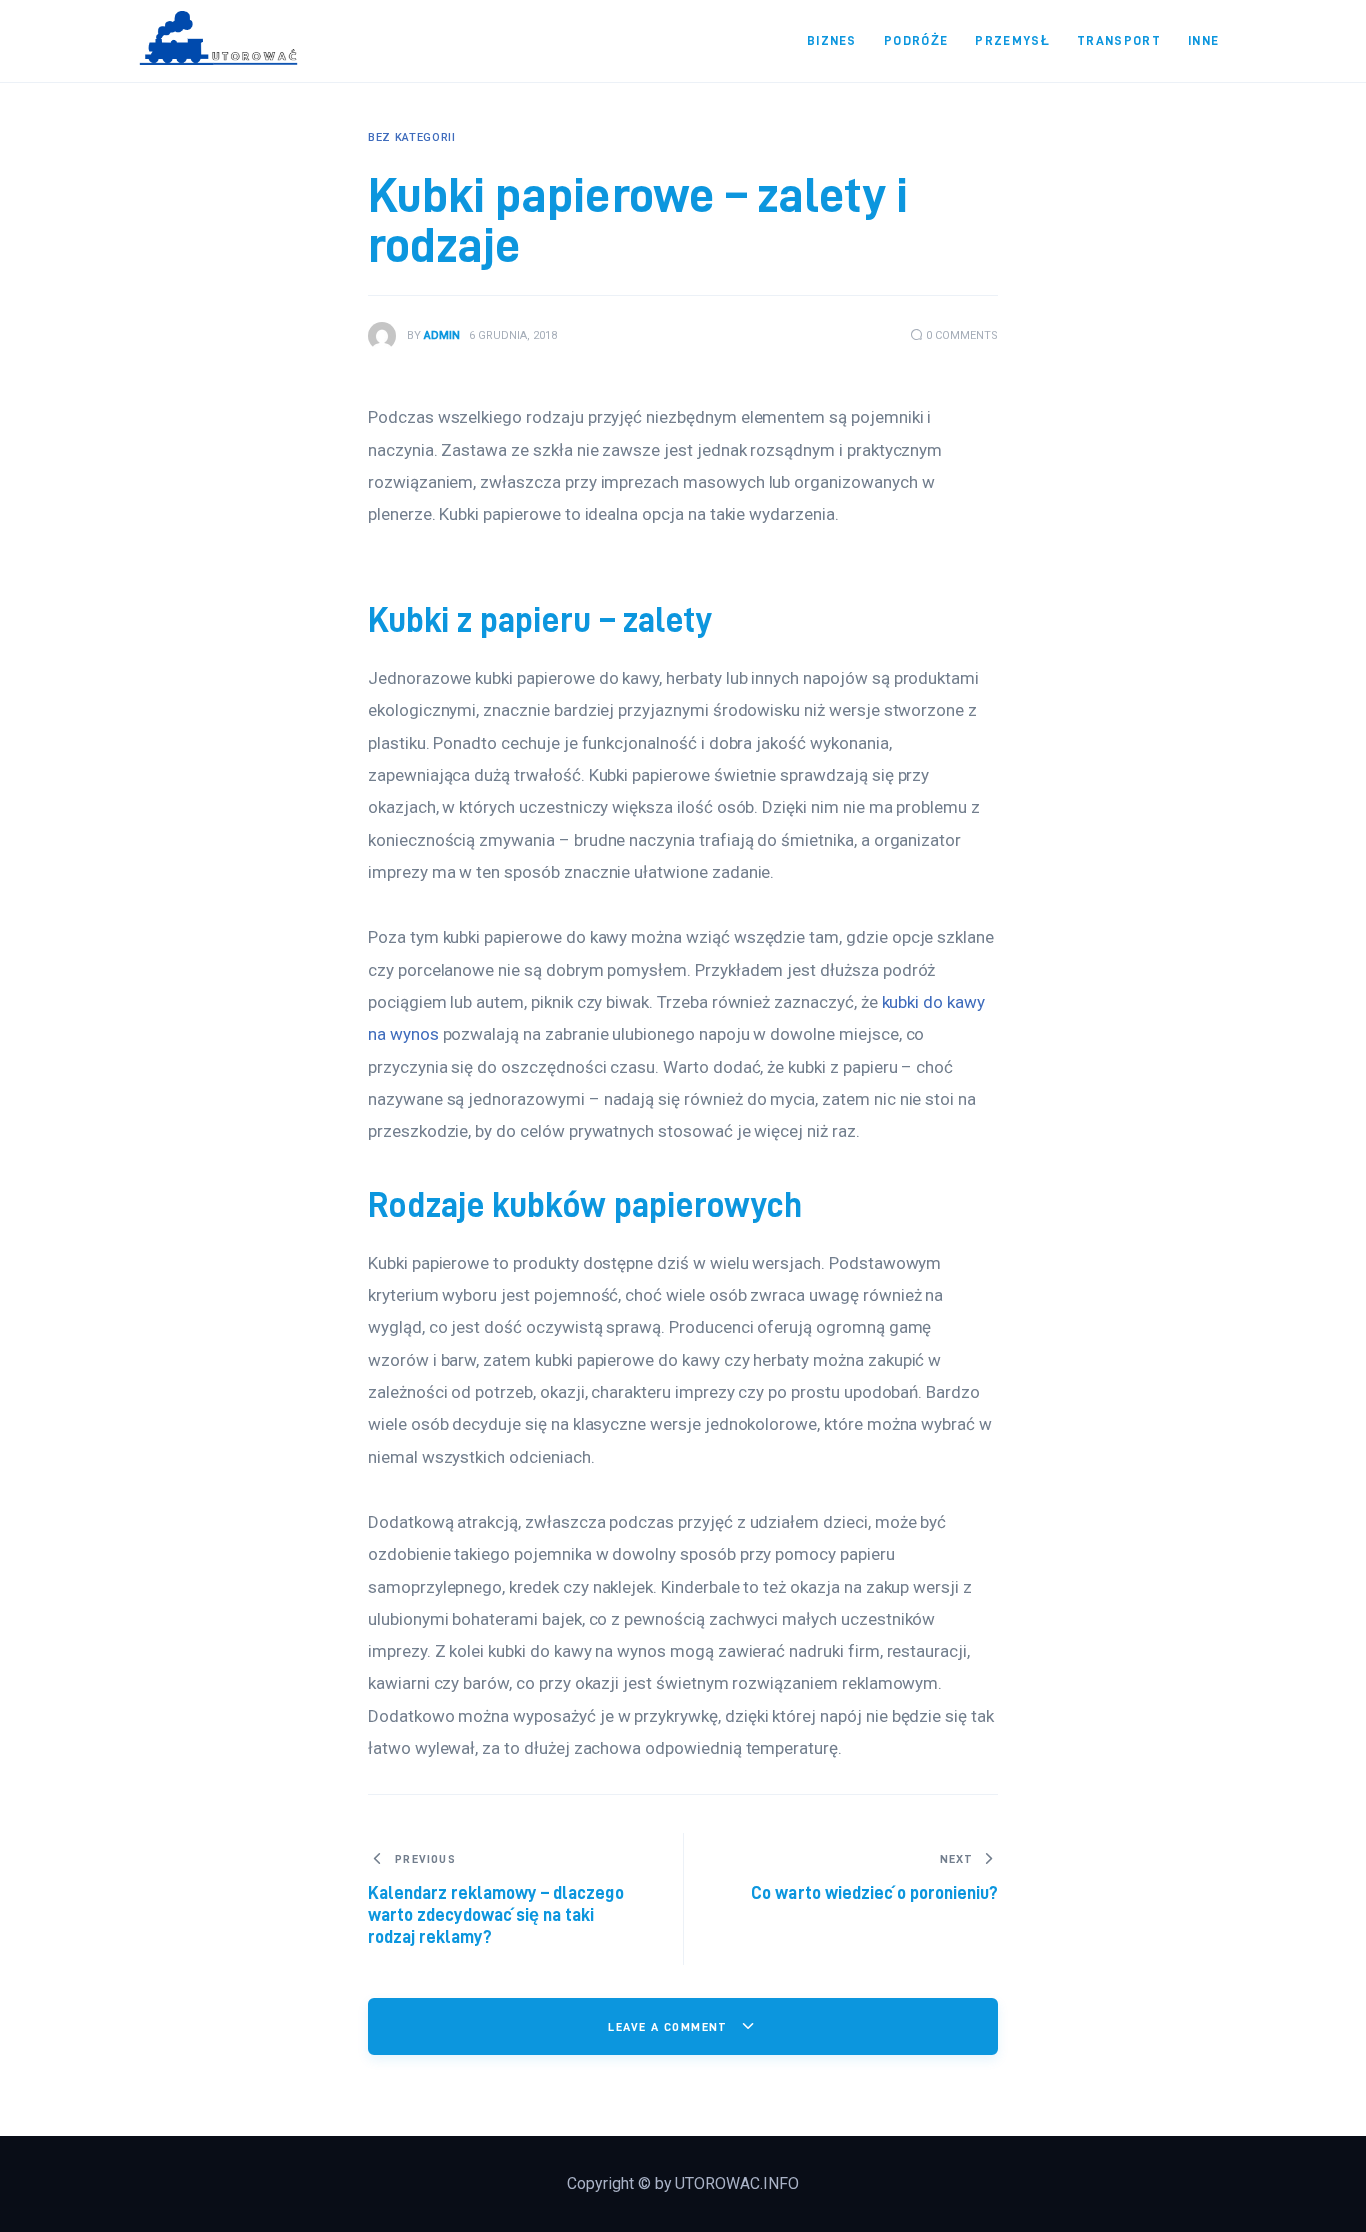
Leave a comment (670, 2026)
